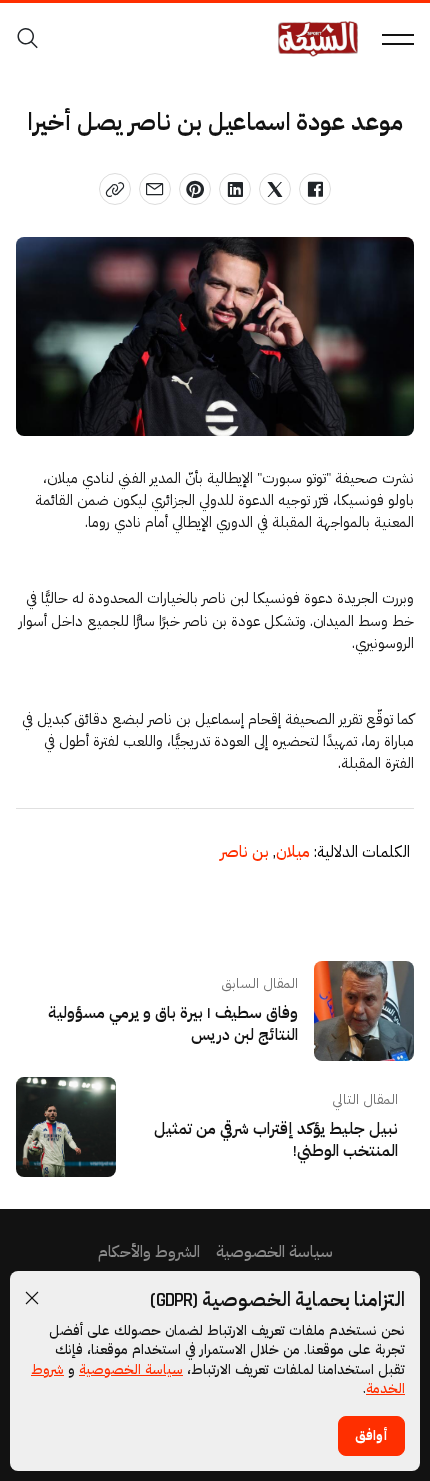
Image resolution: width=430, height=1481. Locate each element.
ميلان (291, 852)
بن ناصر (244, 852)
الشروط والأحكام (149, 1252)
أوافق (371, 1436)
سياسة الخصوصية (131, 1370)
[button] (32, 1298)
